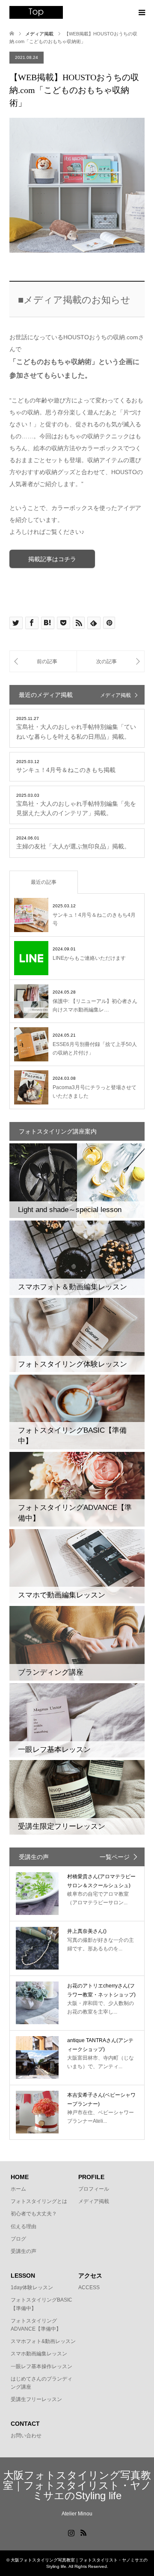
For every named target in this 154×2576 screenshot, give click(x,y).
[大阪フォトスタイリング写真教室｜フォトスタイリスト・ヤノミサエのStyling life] (36, 12)
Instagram (71, 2532)
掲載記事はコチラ (52, 559)
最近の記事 (44, 882)
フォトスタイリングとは (39, 2201)
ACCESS (89, 2288)
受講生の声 (24, 2251)
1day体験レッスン (32, 2288)
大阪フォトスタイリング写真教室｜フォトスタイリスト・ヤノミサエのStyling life (77, 2485)
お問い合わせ (26, 2436)
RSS (83, 2532)
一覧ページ (115, 1857)
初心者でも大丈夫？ (34, 2214)
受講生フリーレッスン (36, 2399)
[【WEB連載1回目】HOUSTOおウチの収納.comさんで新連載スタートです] (111, 661)
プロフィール (94, 2189)
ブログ (18, 2239)
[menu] (141, 13)
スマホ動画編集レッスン (39, 2354)
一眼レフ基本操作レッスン (41, 2366)
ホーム (18, 2189)
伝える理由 (24, 2226)
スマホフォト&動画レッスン (43, 2341)
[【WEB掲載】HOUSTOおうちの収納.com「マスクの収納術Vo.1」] (43, 661)
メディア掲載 (115, 695)
